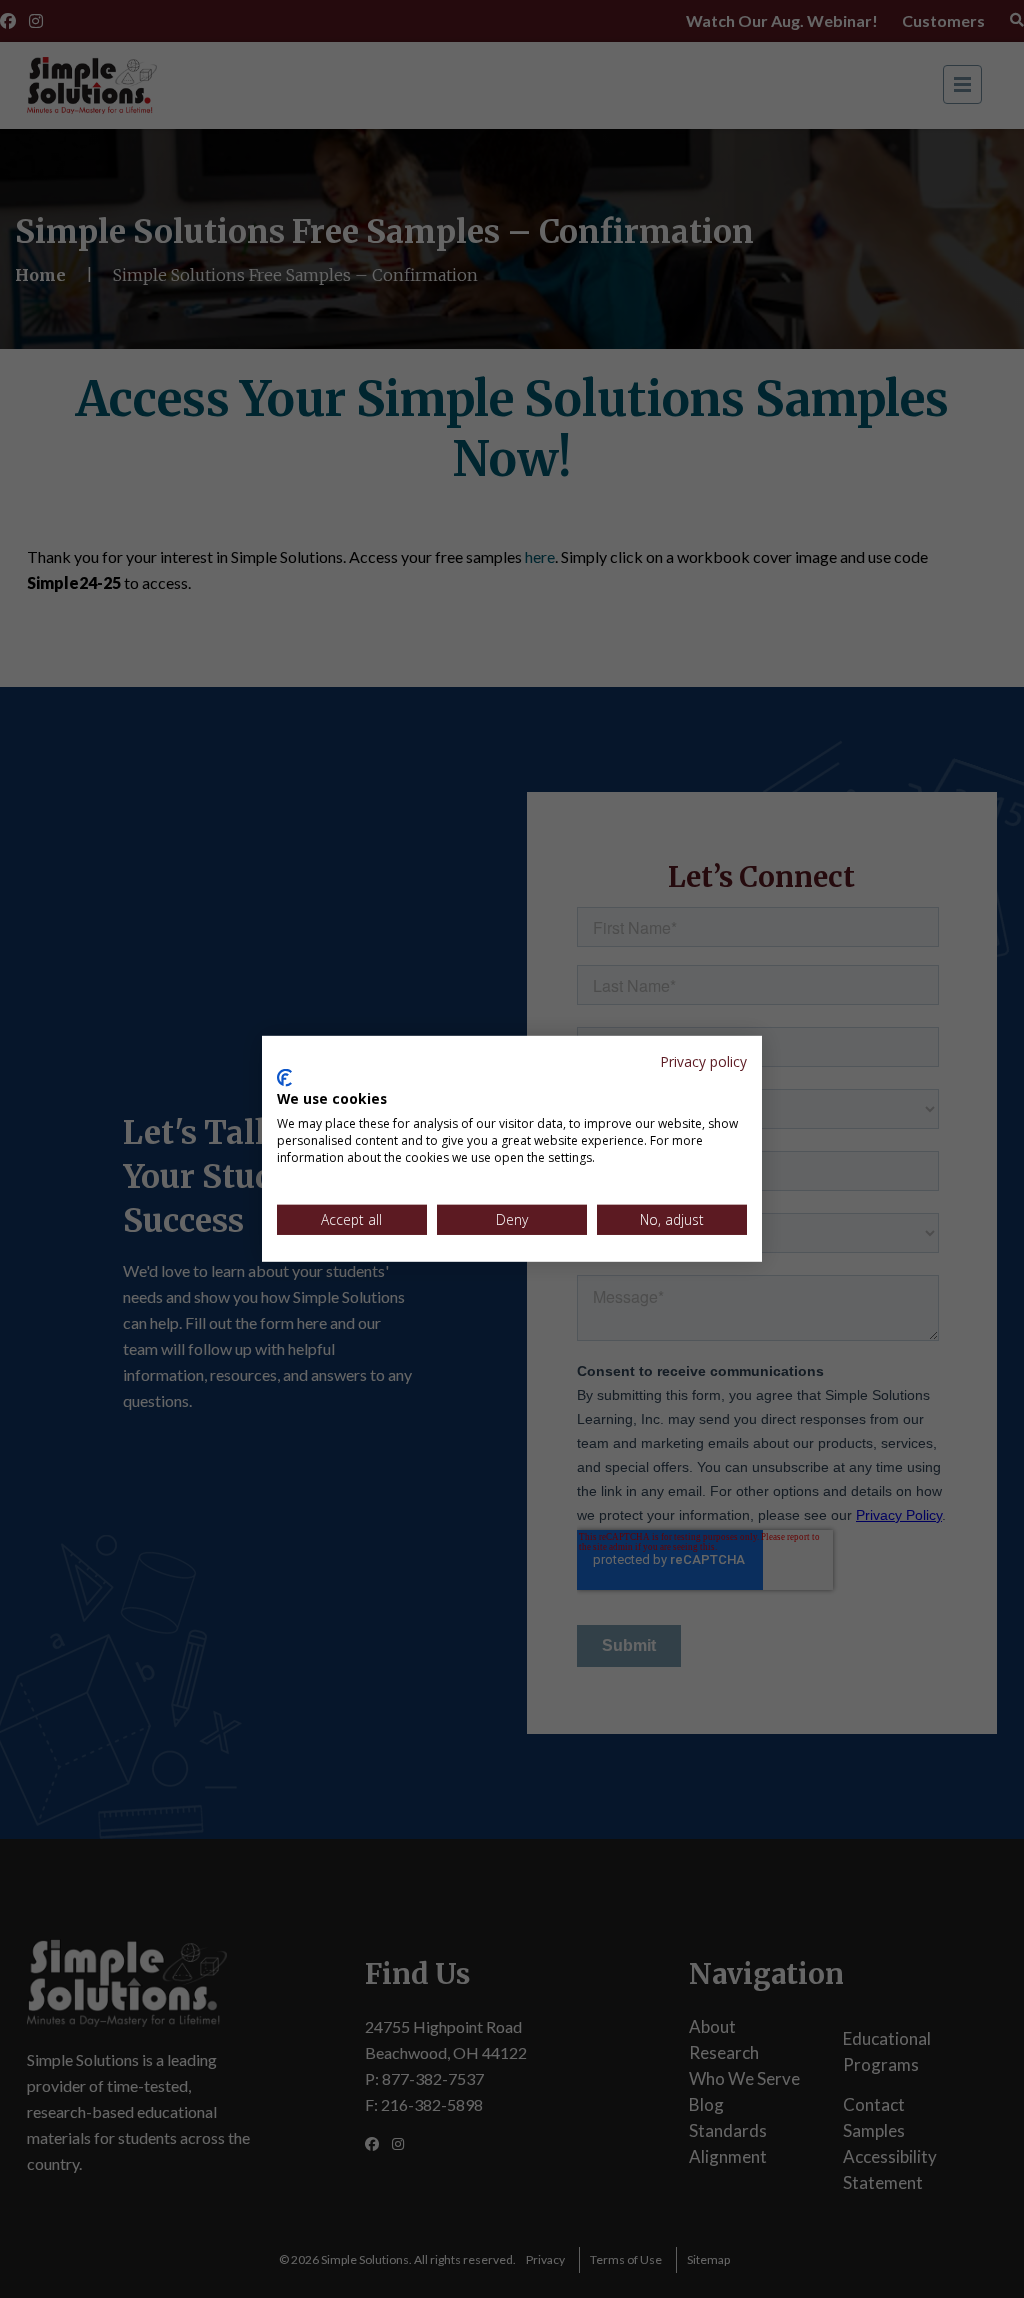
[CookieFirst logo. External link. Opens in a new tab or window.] (284, 1078)
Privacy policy (703, 1061)
